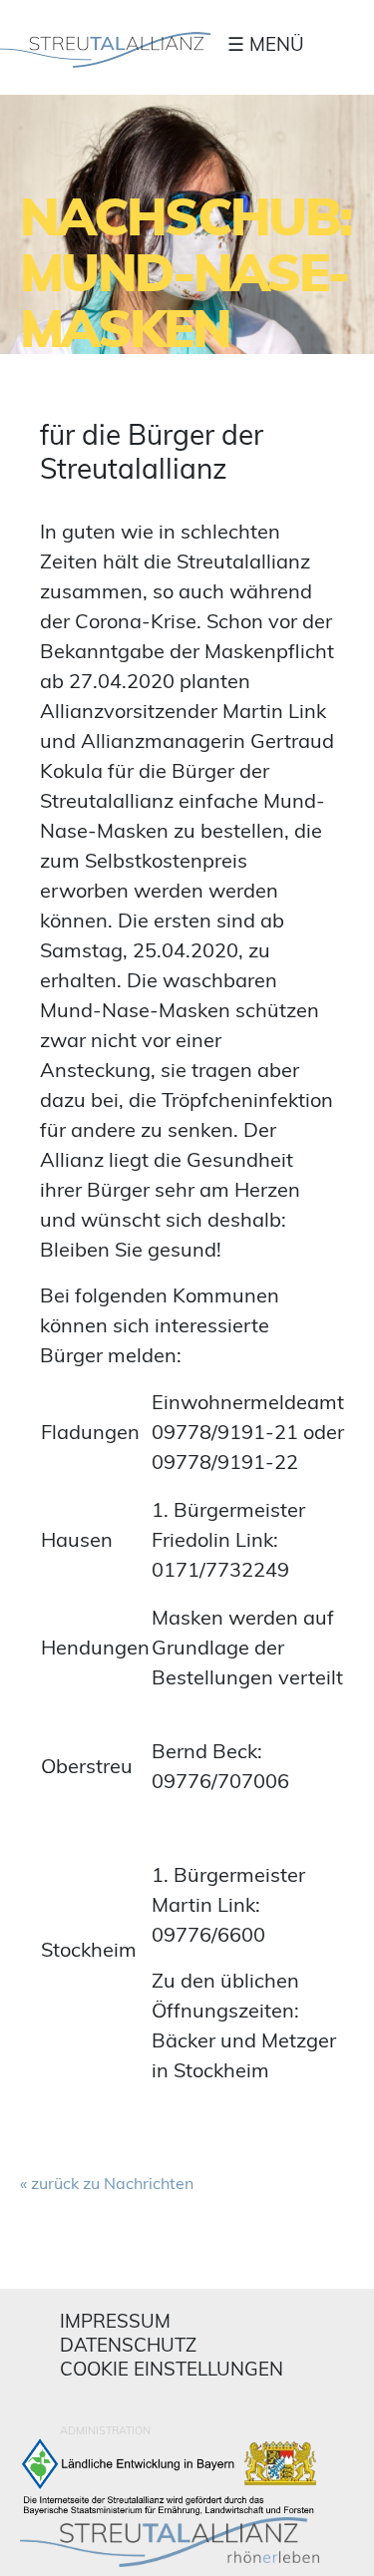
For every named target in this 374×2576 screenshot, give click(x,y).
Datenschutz (128, 2345)
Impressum (115, 2321)
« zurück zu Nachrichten (107, 2183)
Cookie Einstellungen (172, 2369)
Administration (105, 2430)
